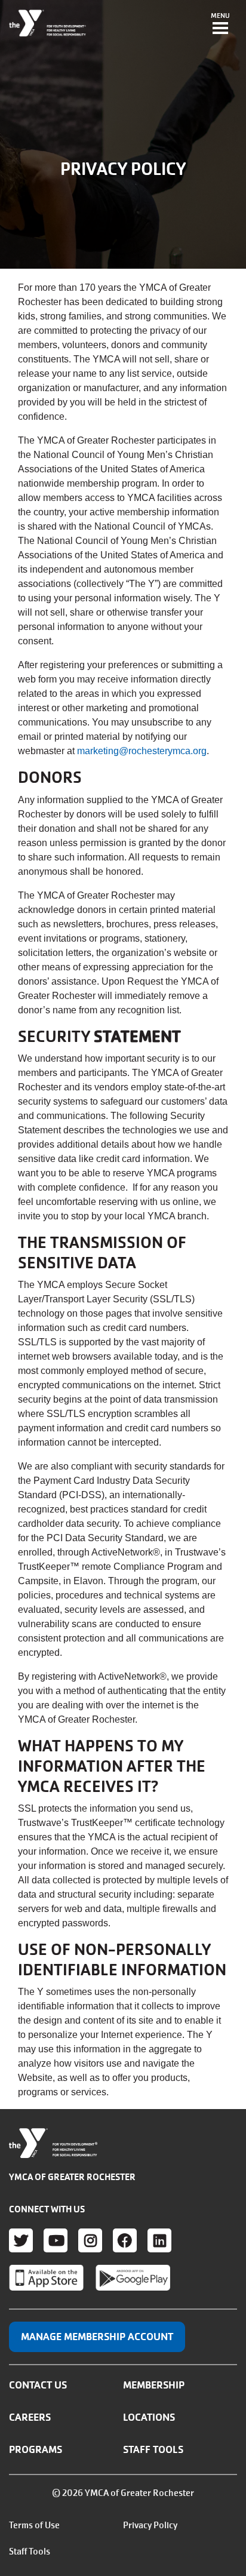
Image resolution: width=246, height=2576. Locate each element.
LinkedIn (159, 2240)
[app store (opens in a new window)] (46, 2277)
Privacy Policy (150, 2525)
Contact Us (38, 2385)
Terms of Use (34, 2525)
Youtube (56, 2240)
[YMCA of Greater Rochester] (48, 23)
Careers (30, 2417)
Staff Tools (153, 2449)
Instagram (90, 2240)
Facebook (125, 2240)
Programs (36, 2449)
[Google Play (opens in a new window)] (133, 2277)
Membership (154, 2385)
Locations (149, 2417)
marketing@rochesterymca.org (142, 751)
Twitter (21, 2240)
